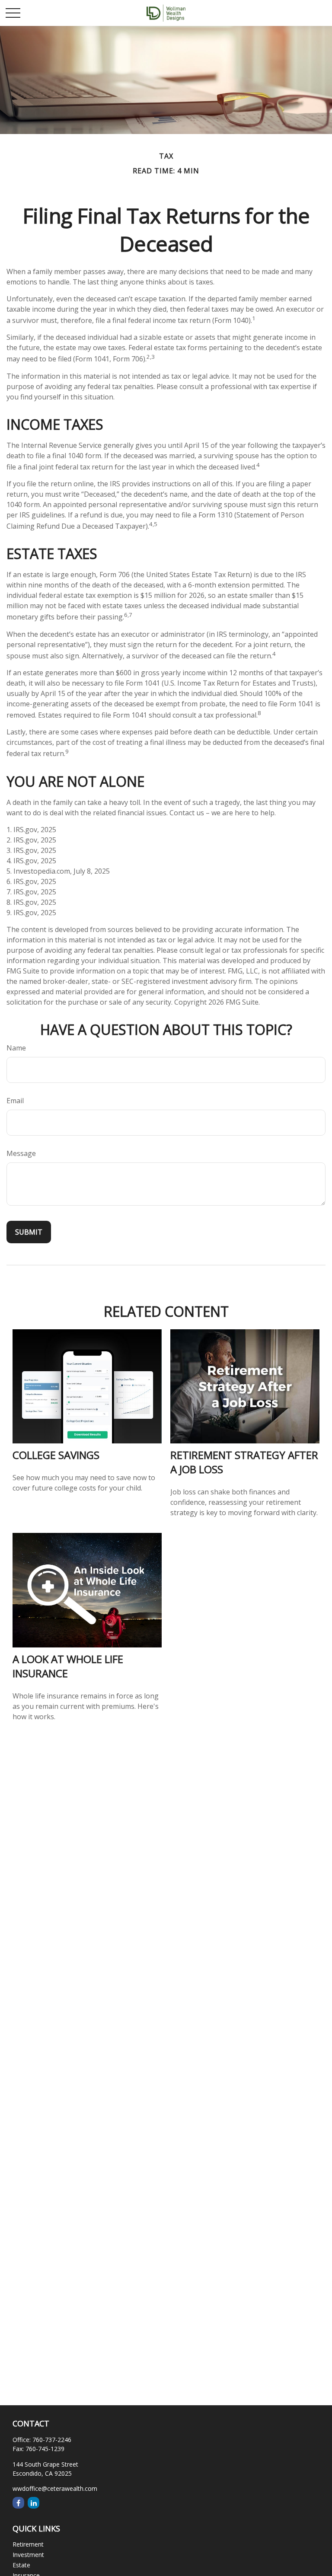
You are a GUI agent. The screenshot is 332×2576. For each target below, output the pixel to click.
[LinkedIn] (34, 2503)
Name (16, 1048)
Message (21, 1153)
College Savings (56, 1455)
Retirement (28, 2544)
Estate (21, 2565)
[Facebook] (18, 2503)
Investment (28, 2555)
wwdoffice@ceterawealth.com (55, 2488)
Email (15, 1101)
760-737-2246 (52, 2440)
